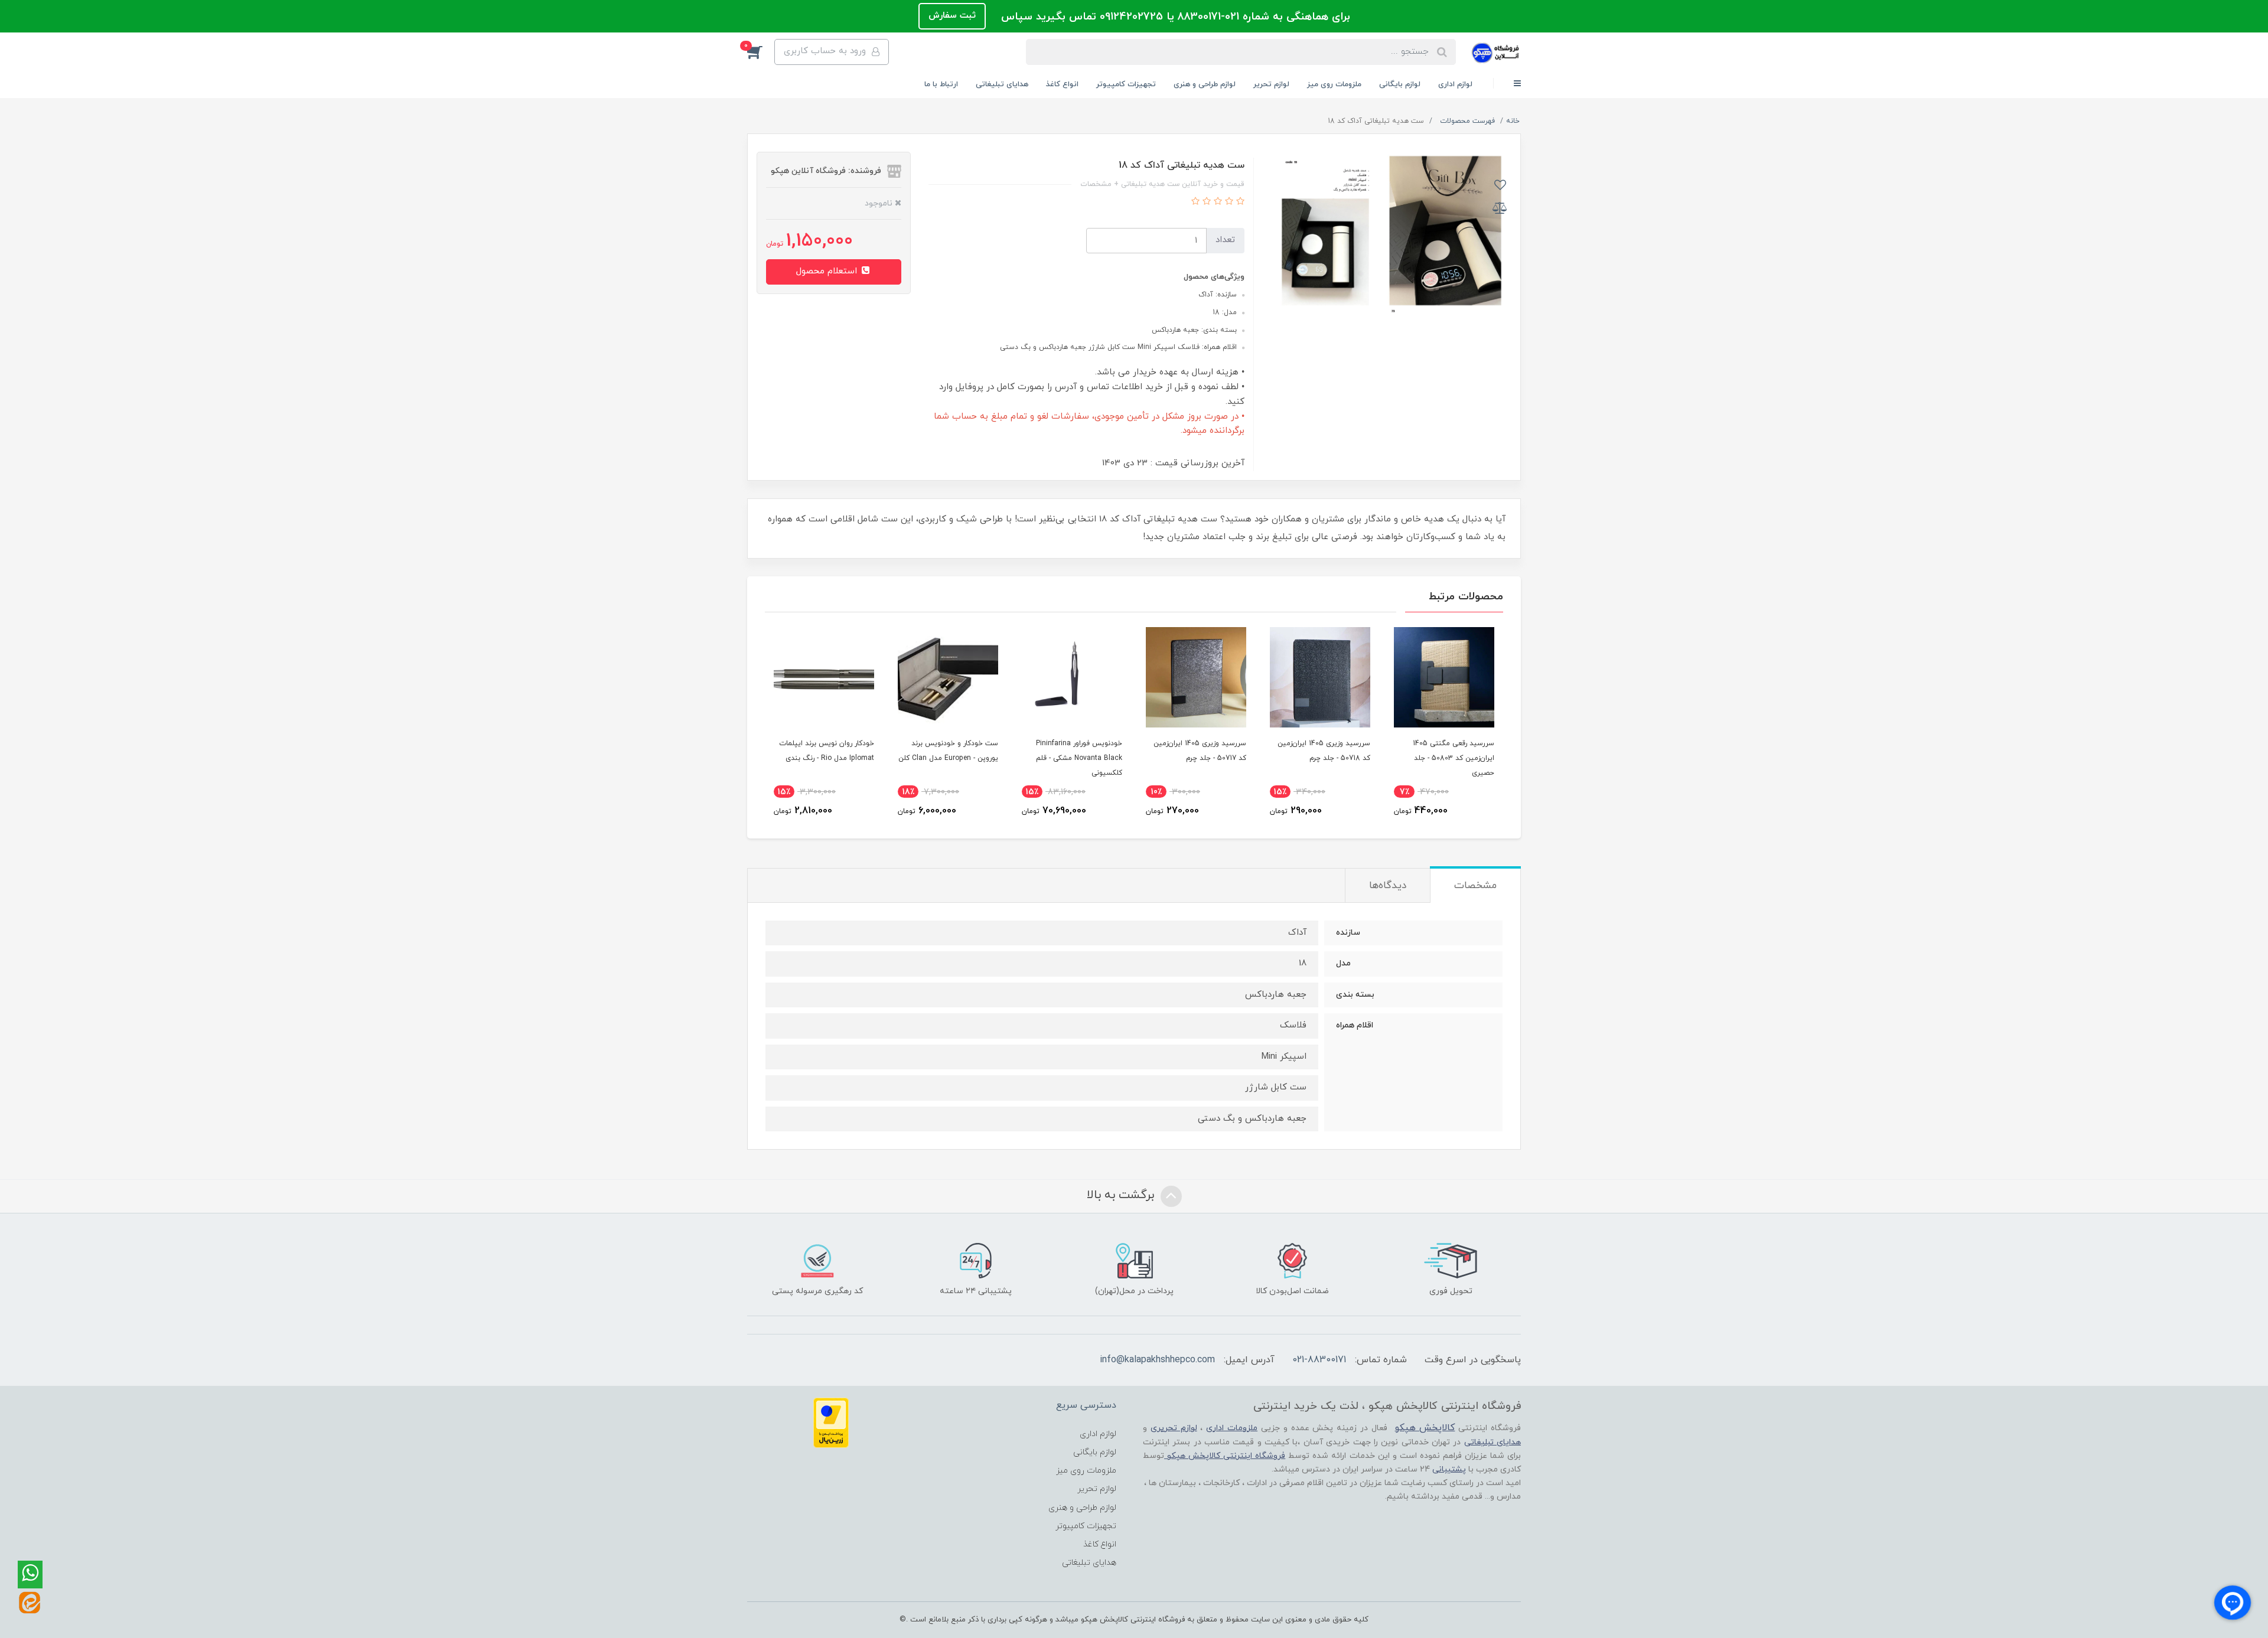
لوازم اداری (1455, 84)
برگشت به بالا (1122, 1196)
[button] (761, 52)
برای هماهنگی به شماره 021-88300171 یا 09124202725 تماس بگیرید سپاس (1174, 17)
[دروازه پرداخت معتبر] (831, 1422)
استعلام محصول (828, 271)
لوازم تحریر (1271, 84)
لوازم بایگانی (1400, 84)
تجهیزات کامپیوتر (1126, 84)
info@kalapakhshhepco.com (1157, 1360)
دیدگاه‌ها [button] (1388, 886)
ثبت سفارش (952, 16)
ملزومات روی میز (1334, 84)
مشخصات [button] (1475, 886)
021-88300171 (1319, 1360)
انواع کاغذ (1062, 84)
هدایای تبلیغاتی (1002, 84)
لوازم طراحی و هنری (1205, 84)
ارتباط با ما (941, 84)
